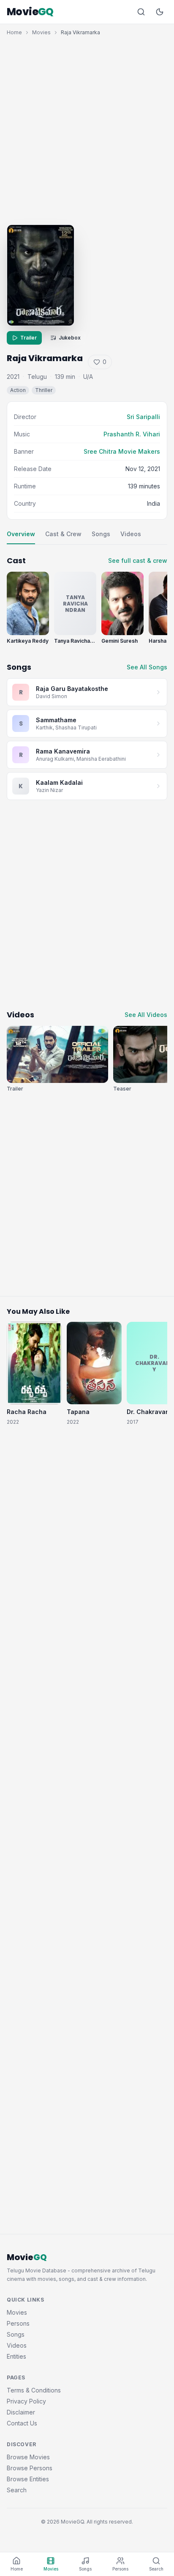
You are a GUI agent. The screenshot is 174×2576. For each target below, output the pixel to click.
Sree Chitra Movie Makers (122, 451)
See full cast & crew (138, 560)
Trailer (29, 338)
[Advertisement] (87, 128)
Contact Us (22, 2423)
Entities (16, 2356)
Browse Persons (30, 2468)
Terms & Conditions (34, 2390)
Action (18, 390)
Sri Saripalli (143, 417)
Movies (41, 32)
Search (17, 2490)
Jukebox (70, 338)
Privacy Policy (26, 2401)
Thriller (44, 390)
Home (14, 32)
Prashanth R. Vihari (132, 434)
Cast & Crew (63, 534)
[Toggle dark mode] (160, 12)
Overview (21, 534)
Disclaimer (21, 2412)
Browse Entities (28, 2479)
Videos (131, 534)
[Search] (141, 12)
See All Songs (147, 667)
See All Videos (146, 1015)
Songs (101, 534)
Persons (18, 2323)
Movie (30, 12)
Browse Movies (28, 2457)
